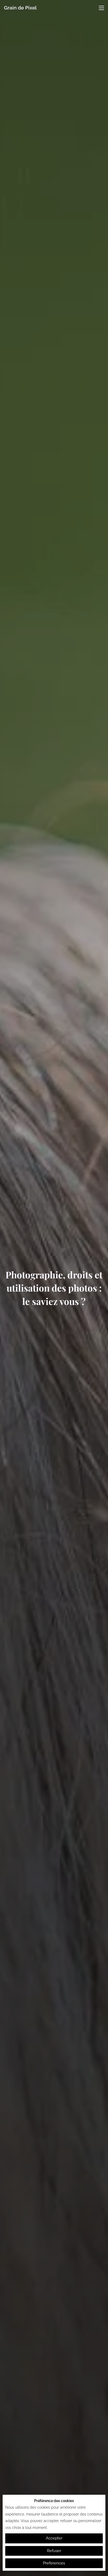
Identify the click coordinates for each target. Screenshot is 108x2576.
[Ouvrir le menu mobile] (101, 8)
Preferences (54, 2563)
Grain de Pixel (20, 8)
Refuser (54, 2551)
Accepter (54, 2538)
